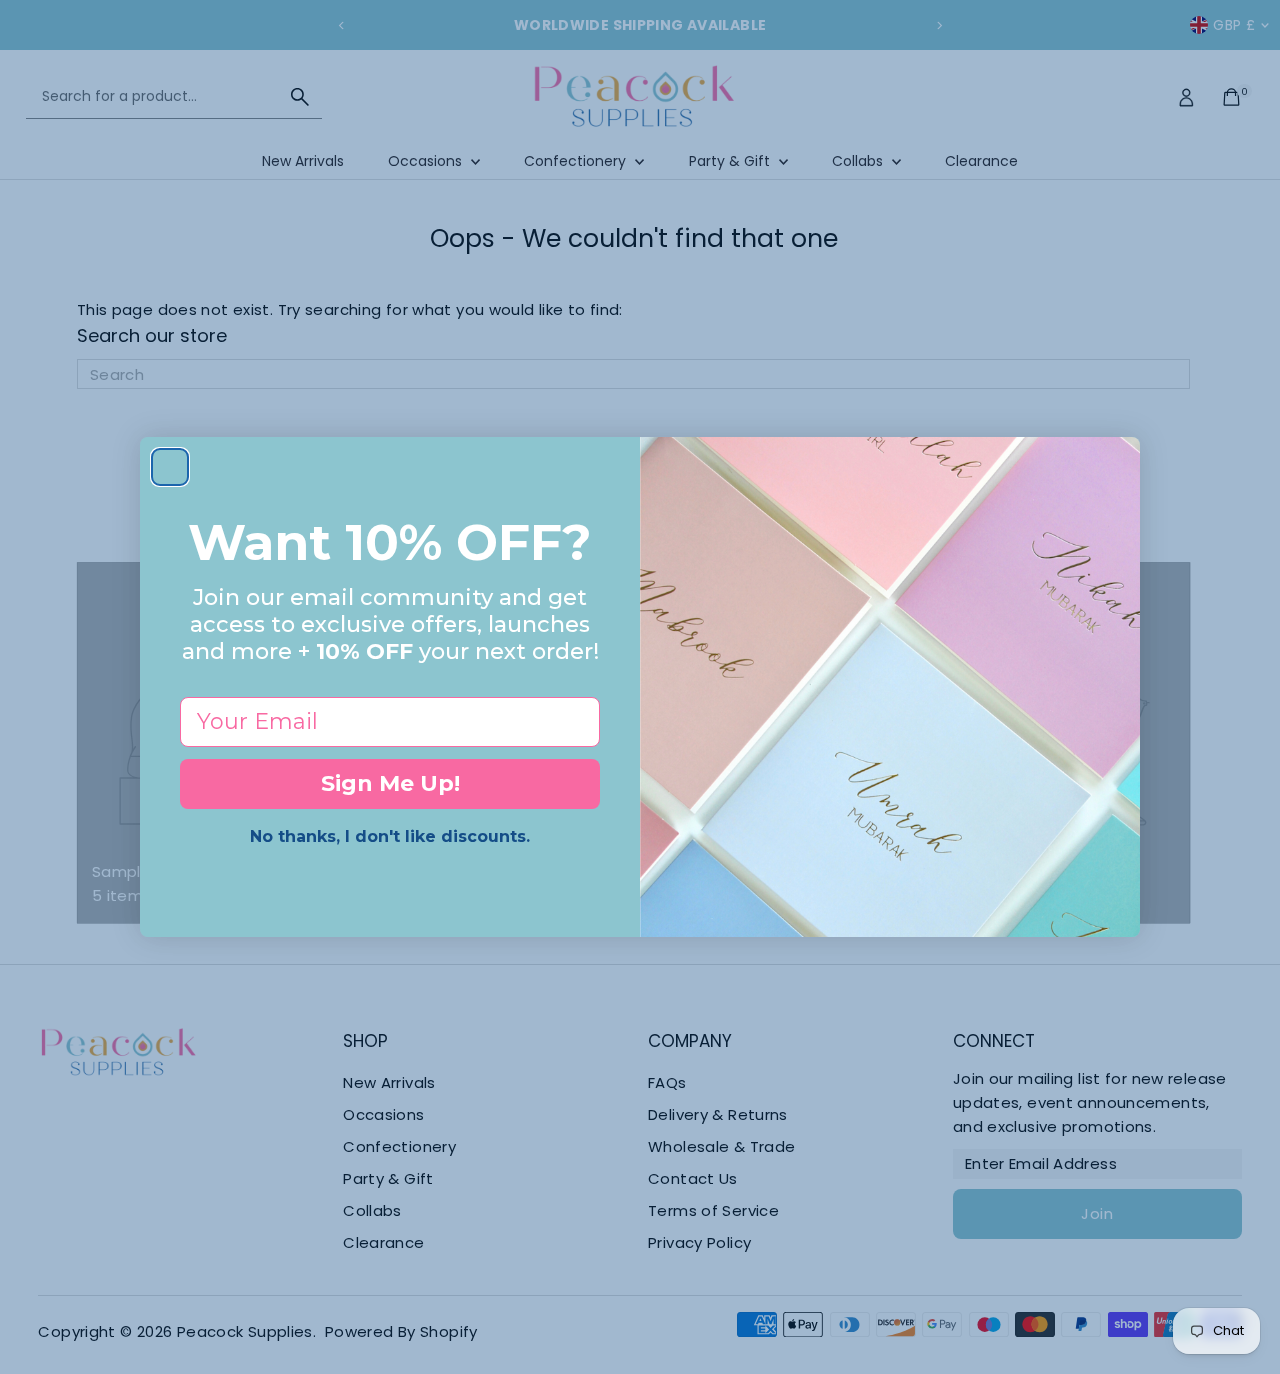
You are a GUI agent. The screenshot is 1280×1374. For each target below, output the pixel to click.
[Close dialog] (170, 467)
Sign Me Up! (390, 783)
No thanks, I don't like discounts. (390, 836)
